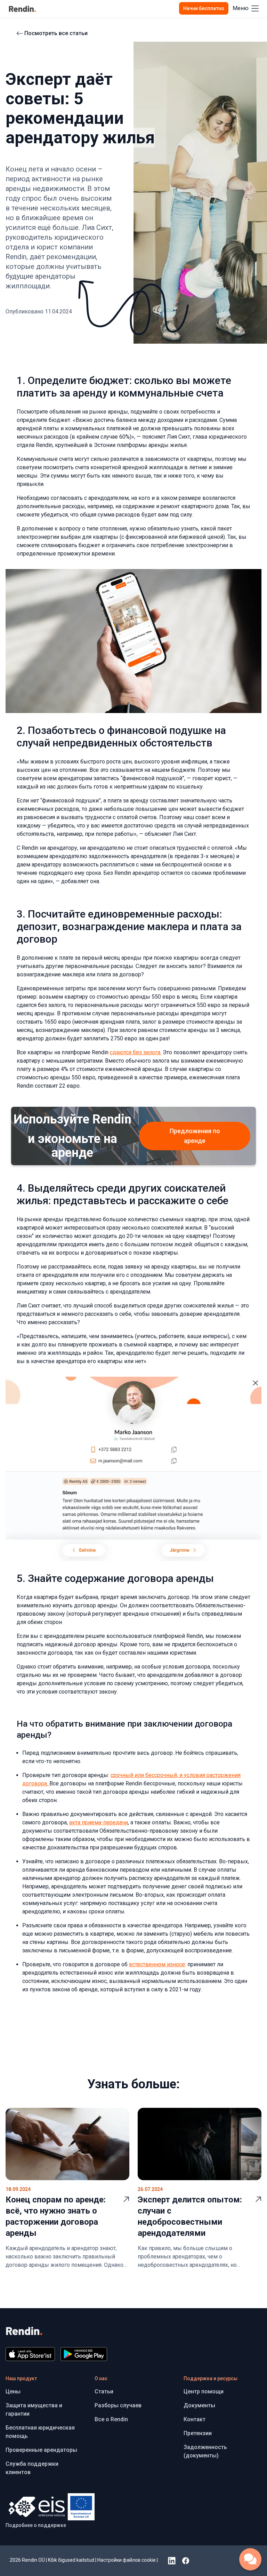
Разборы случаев (118, 2405)
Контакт (195, 2419)
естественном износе (157, 1964)
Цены (13, 2391)
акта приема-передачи (99, 1822)
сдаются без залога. (136, 1052)
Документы (199, 2405)
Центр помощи (204, 2391)
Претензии (198, 2433)
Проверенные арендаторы (41, 2450)
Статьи (104, 2391)
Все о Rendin (111, 2419)
